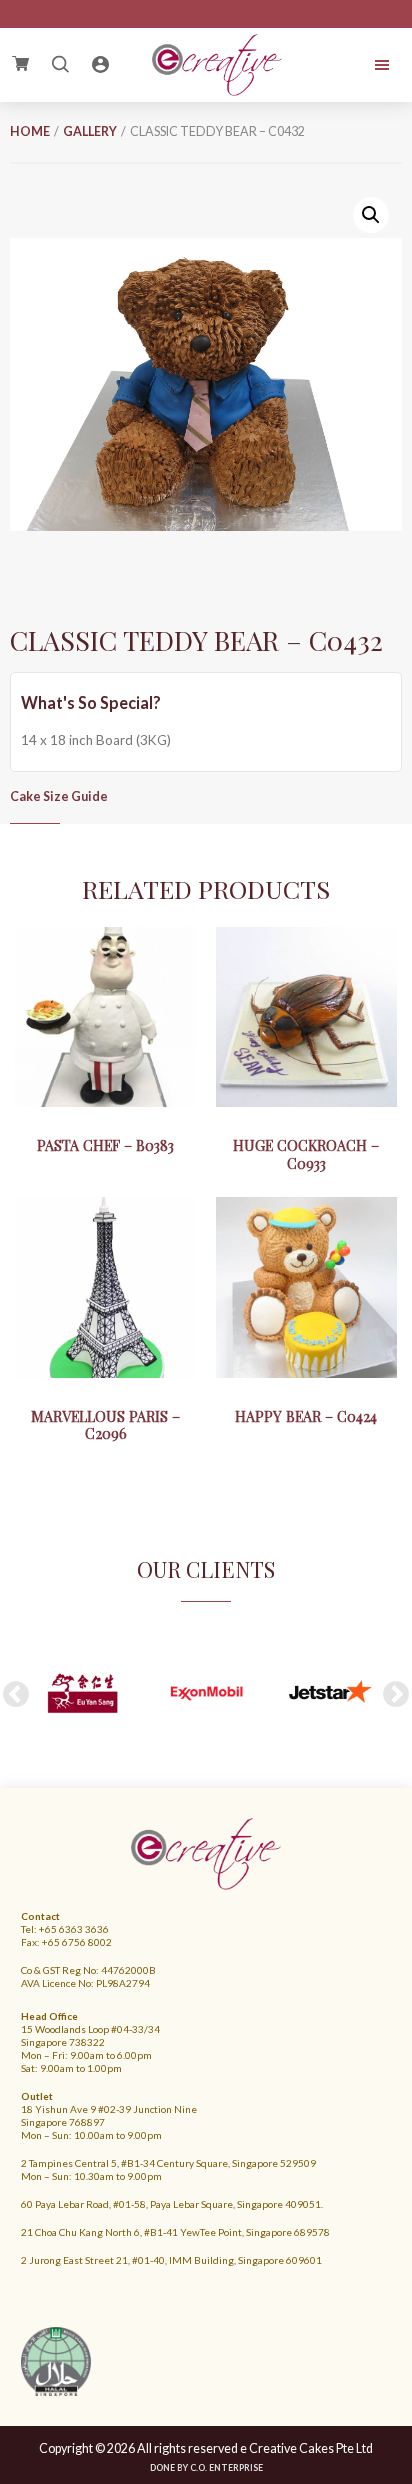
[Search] (60, 65)
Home (30, 131)
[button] (371, 215)
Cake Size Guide (59, 796)
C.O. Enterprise (226, 2467)
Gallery (90, 131)
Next (396, 1695)
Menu (363, 65)
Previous (16, 1695)
